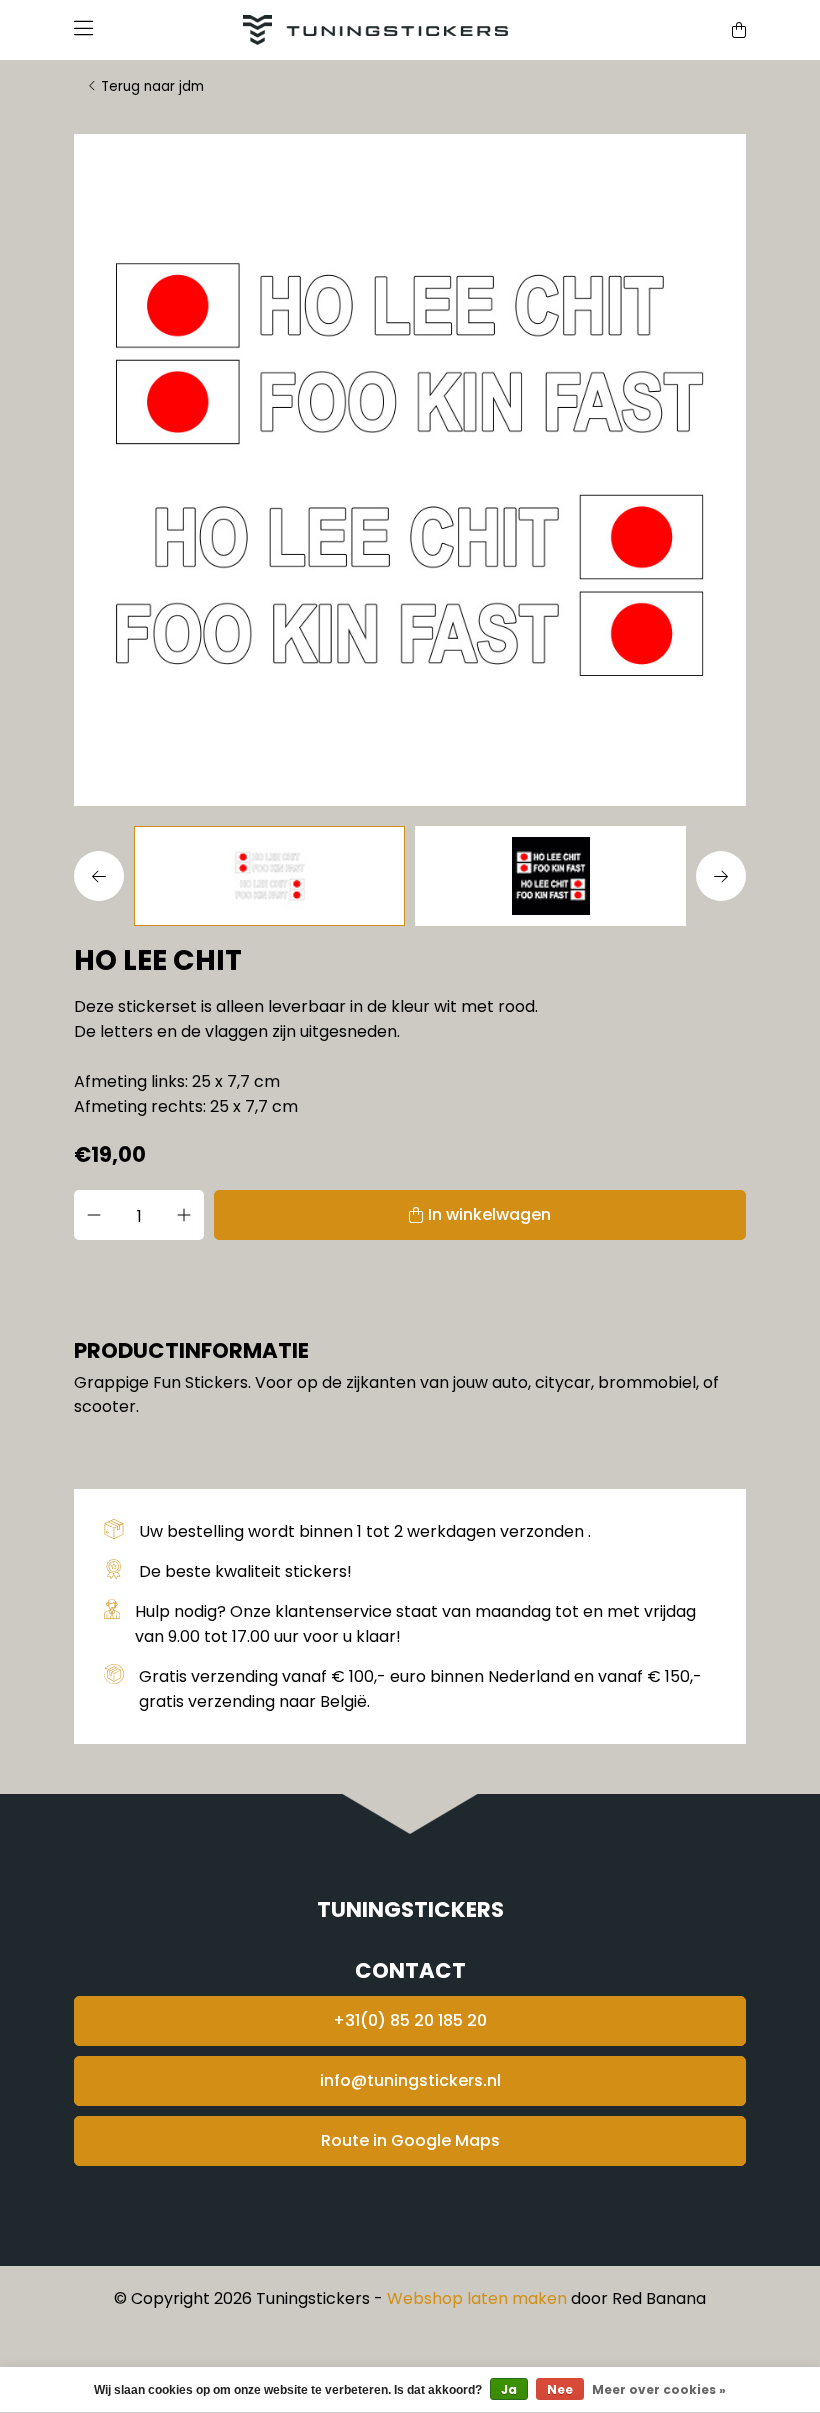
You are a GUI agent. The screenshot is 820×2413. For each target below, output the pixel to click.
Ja (509, 2389)
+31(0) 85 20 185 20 (410, 2020)
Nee (560, 2389)
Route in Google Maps (410, 2140)
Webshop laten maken (477, 2298)
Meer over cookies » (659, 2389)
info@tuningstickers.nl (410, 2080)
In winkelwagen (489, 1214)
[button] (104, 876)
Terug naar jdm (152, 86)
